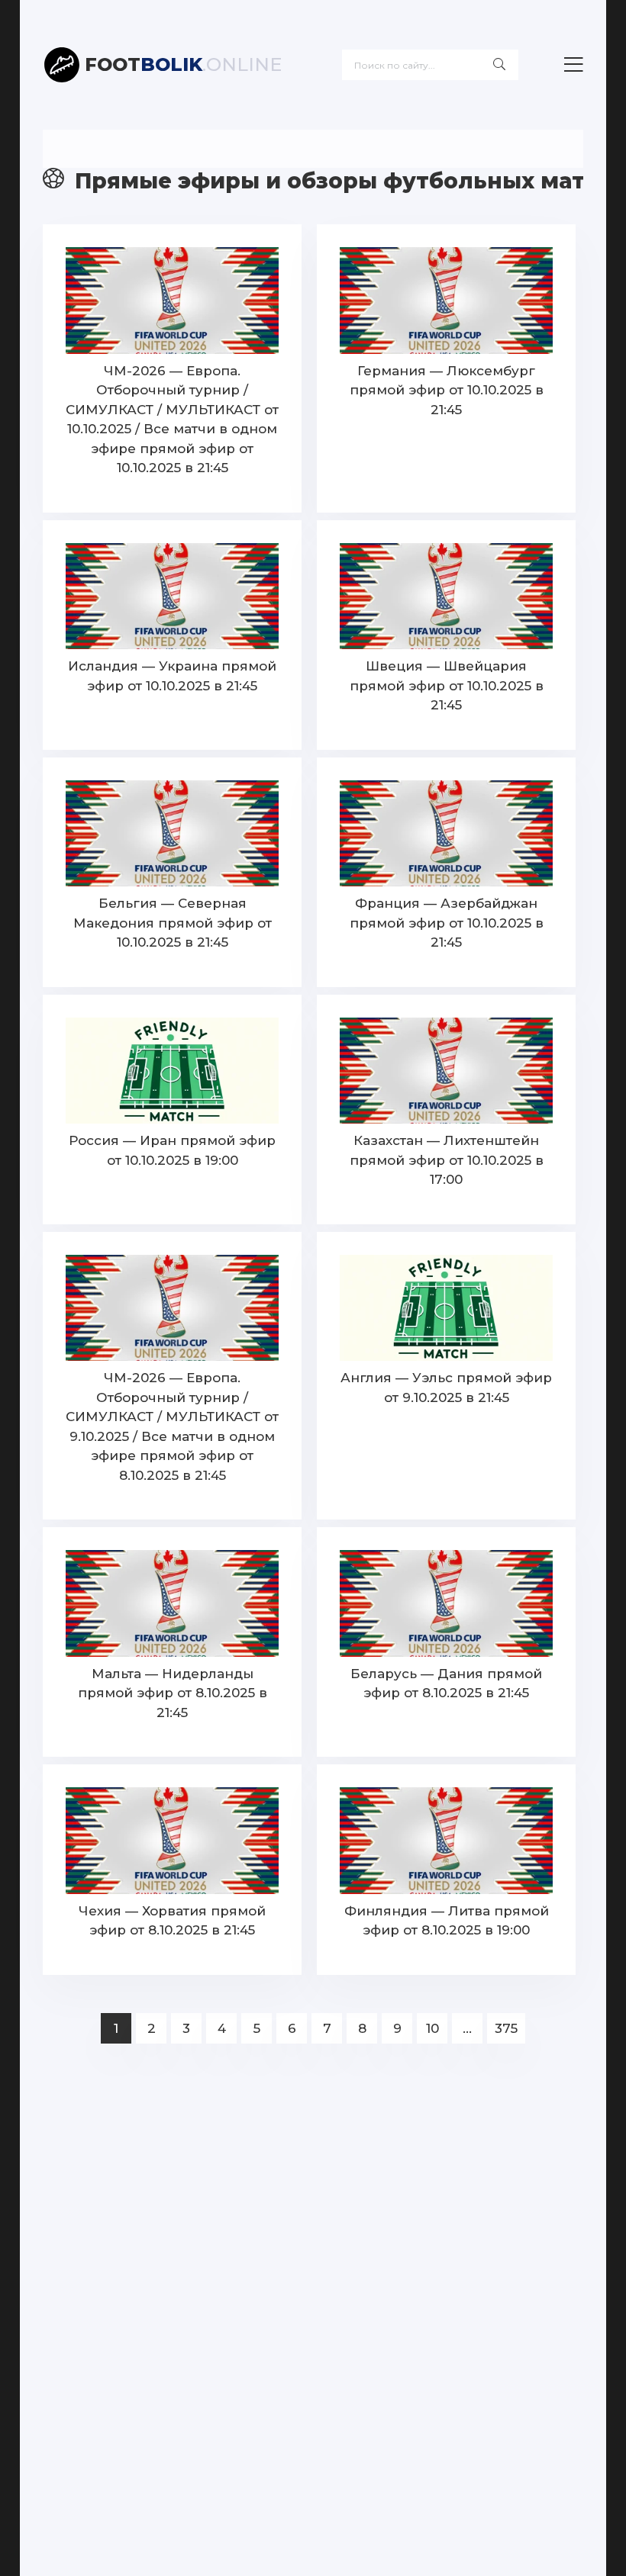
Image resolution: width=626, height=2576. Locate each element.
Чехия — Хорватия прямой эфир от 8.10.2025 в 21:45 (172, 1921)
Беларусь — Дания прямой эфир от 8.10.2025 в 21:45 (446, 1684)
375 (506, 2028)
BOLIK (183, 64)
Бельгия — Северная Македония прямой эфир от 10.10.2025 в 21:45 (173, 923)
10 (432, 2028)
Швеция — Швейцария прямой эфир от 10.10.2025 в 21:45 (447, 685)
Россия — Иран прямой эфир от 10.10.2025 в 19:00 (172, 1150)
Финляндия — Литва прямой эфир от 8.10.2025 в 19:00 (447, 1921)
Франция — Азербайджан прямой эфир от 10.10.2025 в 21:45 (447, 923)
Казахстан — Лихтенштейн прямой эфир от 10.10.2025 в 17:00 (447, 1160)
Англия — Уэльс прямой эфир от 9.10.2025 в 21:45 (446, 1388)
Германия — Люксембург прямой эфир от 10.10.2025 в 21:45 (447, 390)
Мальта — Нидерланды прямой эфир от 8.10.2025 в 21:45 (173, 1693)
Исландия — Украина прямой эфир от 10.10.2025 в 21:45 (172, 676)
